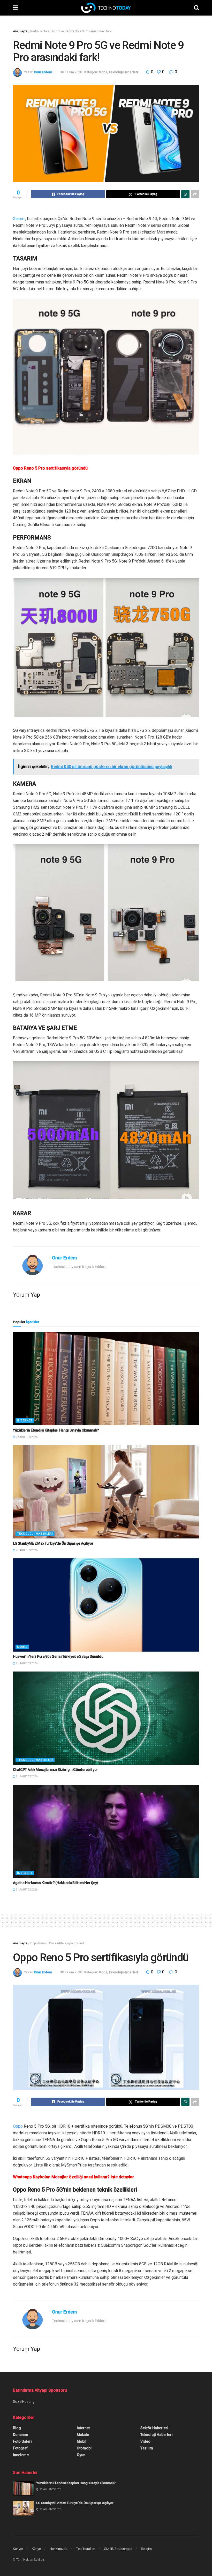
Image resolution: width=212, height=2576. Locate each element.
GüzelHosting (24, 2402)
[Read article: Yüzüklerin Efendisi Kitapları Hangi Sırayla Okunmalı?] (106, 1379)
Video (145, 2441)
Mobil (103, 72)
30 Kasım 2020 (71, 72)
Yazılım (147, 2448)
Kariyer (18, 2549)
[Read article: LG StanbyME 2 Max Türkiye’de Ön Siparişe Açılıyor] (106, 1492)
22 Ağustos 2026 (26, 1437)
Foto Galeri (22, 2441)
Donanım (21, 2435)
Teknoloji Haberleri (123, 72)
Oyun (81, 2455)
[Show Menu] (15, 8)
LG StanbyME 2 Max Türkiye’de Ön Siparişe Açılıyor (53, 1543)
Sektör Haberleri (154, 2428)
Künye (36, 2549)
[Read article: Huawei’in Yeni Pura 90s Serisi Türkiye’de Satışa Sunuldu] (106, 1605)
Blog (17, 2428)
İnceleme (21, 2455)
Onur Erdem (43, 72)
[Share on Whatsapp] (185, 194)
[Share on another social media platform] (195, 194)
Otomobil (85, 2448)
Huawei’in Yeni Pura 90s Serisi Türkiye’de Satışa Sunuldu (58, 1656)
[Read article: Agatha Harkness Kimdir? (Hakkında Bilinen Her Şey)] (106, 1831)
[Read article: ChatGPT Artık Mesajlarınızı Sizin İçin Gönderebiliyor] (106, 1718)
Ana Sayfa (20, 31)
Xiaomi (19, 219)
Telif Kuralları (86, 2549)
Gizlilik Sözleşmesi (118, 2549)
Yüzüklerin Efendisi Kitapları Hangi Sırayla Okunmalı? (56, 1430)
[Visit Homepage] (106, 8)
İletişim (146, 2549)
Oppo (18, 2126)
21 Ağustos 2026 (26, 1550)
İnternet (25, 1421)
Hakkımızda (59, 2549)
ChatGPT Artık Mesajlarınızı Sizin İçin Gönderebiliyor (55, 1770)
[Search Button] (196, 8)
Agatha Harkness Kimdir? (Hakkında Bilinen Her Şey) (55, 1883)
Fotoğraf (20, 2448)
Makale (83, 2435)
